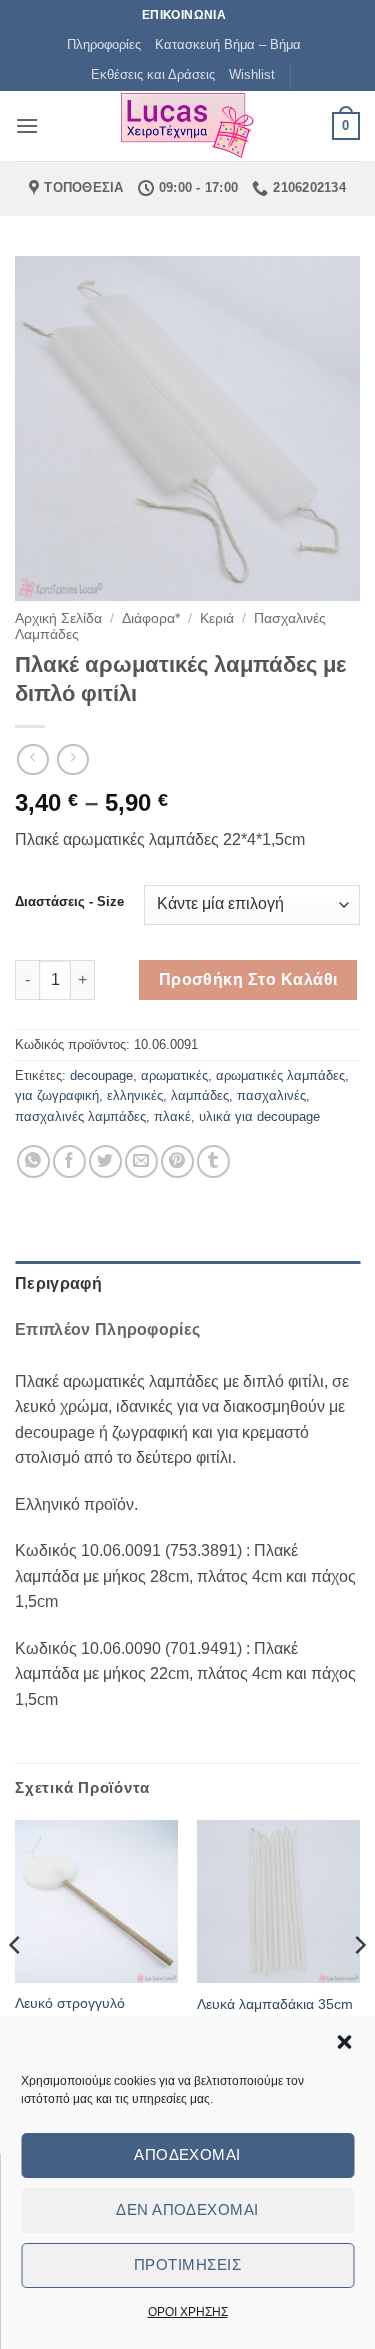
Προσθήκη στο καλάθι (248, 979)
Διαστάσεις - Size (69, 902)
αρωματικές (174, 1075)
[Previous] (16, 1985)
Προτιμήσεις (187, 2264)
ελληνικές (135, 1095)
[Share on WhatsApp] (33, 1161)
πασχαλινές (271, 1095)
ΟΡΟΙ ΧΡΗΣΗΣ (188, 2312)
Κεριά (217, 618)
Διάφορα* (151, 618)
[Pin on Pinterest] (177, 1161)
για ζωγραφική (57, 1095)
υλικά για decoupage (259, 1116)
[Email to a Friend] (141, 1161)
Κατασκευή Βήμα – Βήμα (228, 44)
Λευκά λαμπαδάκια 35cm (275, 2004)
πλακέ (172, 1116)
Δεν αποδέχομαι (187, 2209)
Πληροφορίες (104, 44)
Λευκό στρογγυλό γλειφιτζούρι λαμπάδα (82, 2012)
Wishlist (252, 74)
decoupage (101, 1075)
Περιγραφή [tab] (58, 1283)
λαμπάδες (200, 1095)
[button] (344, 2042)
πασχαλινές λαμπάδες (80, 1116)
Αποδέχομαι (187, 2154)
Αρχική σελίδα (58, 618)
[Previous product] (72, 759)
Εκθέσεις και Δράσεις (153, 74)
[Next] (359, 1985)
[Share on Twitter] (105, 1161)
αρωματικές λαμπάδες (280, 1075)
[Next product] (32, 759)
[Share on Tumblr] (213, 1161)
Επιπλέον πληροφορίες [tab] (107, 1329)
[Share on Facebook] (69, 1161)
